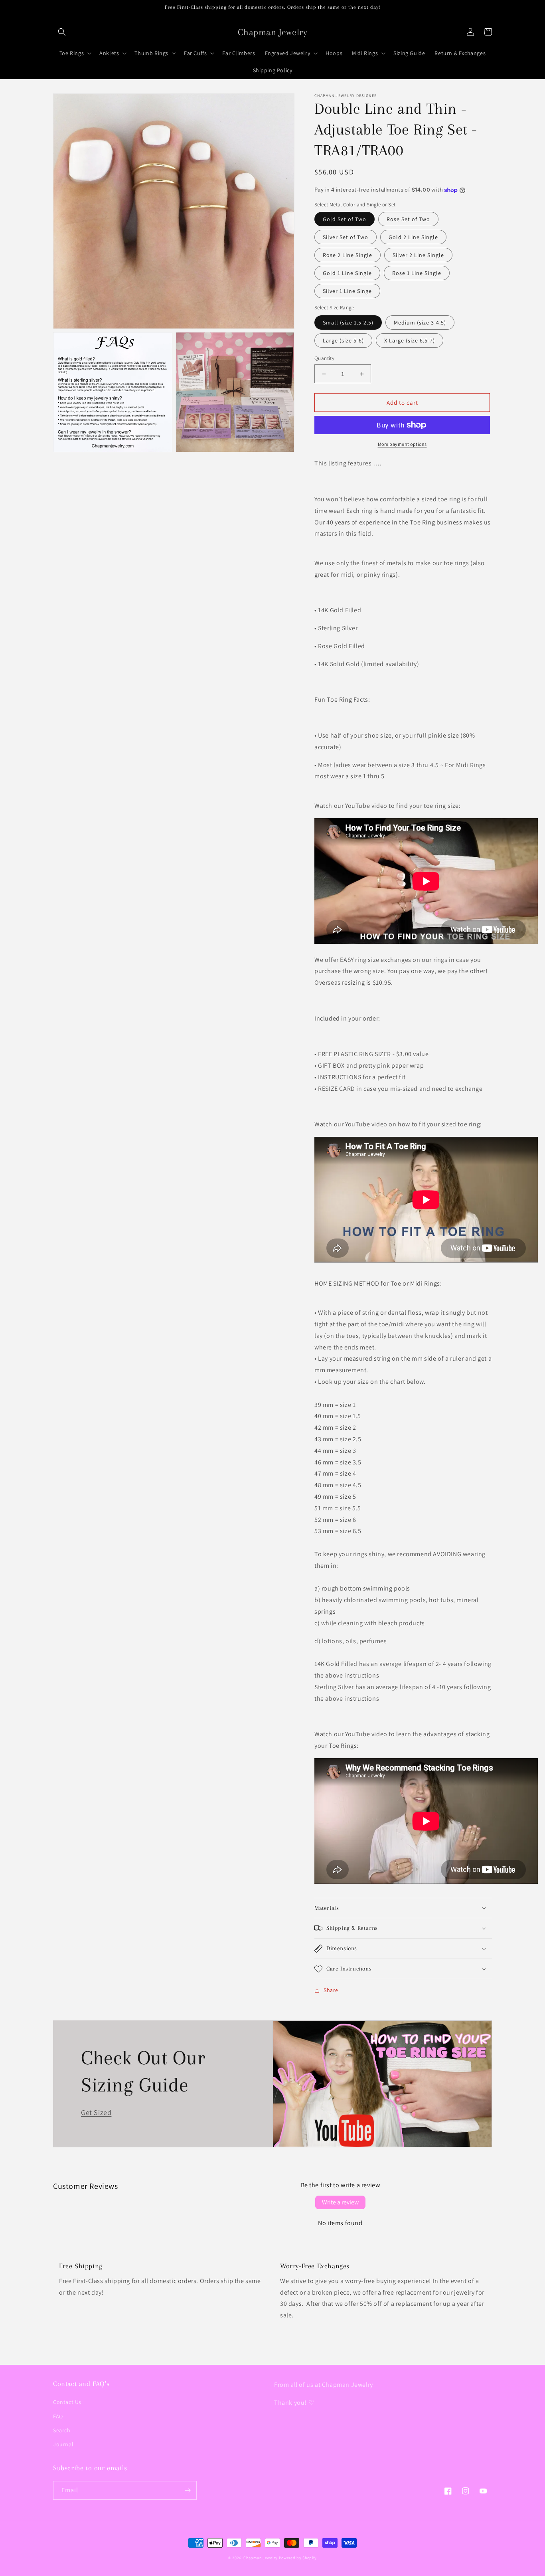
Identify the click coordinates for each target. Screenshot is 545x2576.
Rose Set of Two (408, 219)
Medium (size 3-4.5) (420, 322)
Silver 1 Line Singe (347, 291)
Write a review (340, 2202)
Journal (63, 2444)
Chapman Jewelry (261, 2558)
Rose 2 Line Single (348, 255)
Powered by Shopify (298, 2558)
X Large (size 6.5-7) (410, 340)
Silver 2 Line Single (418, 255)
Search (62, 2430)
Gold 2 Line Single (413, 237)
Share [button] (331, 1990)
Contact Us (67, 2402)
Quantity (324, 358)
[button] (62, 32)
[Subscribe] (188, 2490)
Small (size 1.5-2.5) (348, 322)
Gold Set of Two (345, 219)
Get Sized (96, 2112)
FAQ (58, 2416)
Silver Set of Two (346, 237)
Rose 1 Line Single (417, 273)
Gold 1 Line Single (347, 273)
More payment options (402, 444)
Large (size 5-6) (343, 340)
